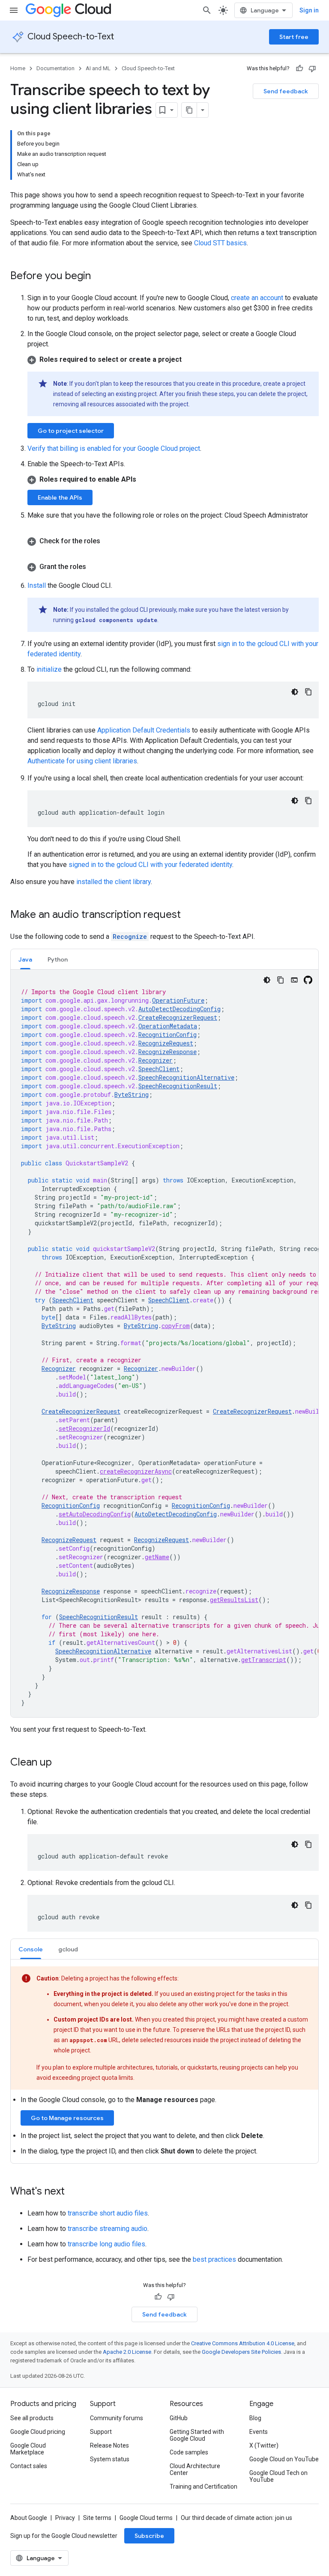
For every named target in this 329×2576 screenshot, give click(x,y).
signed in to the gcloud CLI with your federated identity (150, 865)
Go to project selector (71, 431)
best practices (214, 2259)
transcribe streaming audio (108, 2229)
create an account (257, 298)
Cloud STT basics (220, 243)
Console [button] (31, 1949)
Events (259, 2432)
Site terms (97, 2518)
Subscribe (149, 2536)
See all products (32, 2418)
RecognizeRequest (166, 1043)
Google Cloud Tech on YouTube (278, 2476)
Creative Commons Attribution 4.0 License (243, 2343)
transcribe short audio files (108, 2213)
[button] (173, 360)
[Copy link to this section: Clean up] (60, 1763)
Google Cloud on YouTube (284, 2459)
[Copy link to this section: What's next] (73, 2192)
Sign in (309, 10)
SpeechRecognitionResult (178, 1086)
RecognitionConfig (167, 1035)
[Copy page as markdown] (189, 110)
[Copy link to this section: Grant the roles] (95, 567)
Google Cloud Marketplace (28, 2449)
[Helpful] (299, 68)
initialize (49, 669)
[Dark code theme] (295, 692)
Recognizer (156, 1060)
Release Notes (109, 2445)
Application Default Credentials (144, 730)
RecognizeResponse (167, 1052)
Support (101, 2432)
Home (18, 68)
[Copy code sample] (308, 692)
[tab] (25, 959)
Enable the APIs (60, 497)
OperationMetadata (168, 1026)
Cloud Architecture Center (195, 2469)
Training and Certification (203, 2487)
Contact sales (29, 2466)
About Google (29, 2518)
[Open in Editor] (294, 980)
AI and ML (98, 68)
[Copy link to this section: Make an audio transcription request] (189, 915)
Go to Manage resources (67, 2118)
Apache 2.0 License (127, 2352)
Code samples (189, 2452)
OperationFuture (178, 1000)
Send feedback (286, 91)
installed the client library (114, 882)
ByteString (132, 1094)
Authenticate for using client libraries (82, 761)
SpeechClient (159, 1069)
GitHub (179, 2418)
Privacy (65, 2518)
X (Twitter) (264, 2445)
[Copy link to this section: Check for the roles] (109, 541)
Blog (255, 2418)
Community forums (117, 2418)
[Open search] (207, 10)
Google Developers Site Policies (241, 2352)
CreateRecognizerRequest (178, 1017)
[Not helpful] (312, 68)
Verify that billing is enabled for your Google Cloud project (114, 448)
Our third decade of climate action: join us (236, 2518)
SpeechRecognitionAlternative (186, 1077)
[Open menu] (14, 10)
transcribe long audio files (106, 2244)
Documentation (55, 68)
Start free (294, 37)
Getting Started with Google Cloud (197, 2435)
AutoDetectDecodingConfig (179, 1009)
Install (37, 585)
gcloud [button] (68, 1949)
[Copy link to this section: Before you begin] (99, 277)
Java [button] (25, 959)
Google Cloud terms (146, 2518)
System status (110, 2459)
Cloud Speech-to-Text (71, 37)
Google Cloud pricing (38, 2432)
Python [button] (58, 959)
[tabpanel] (164, 1343)
